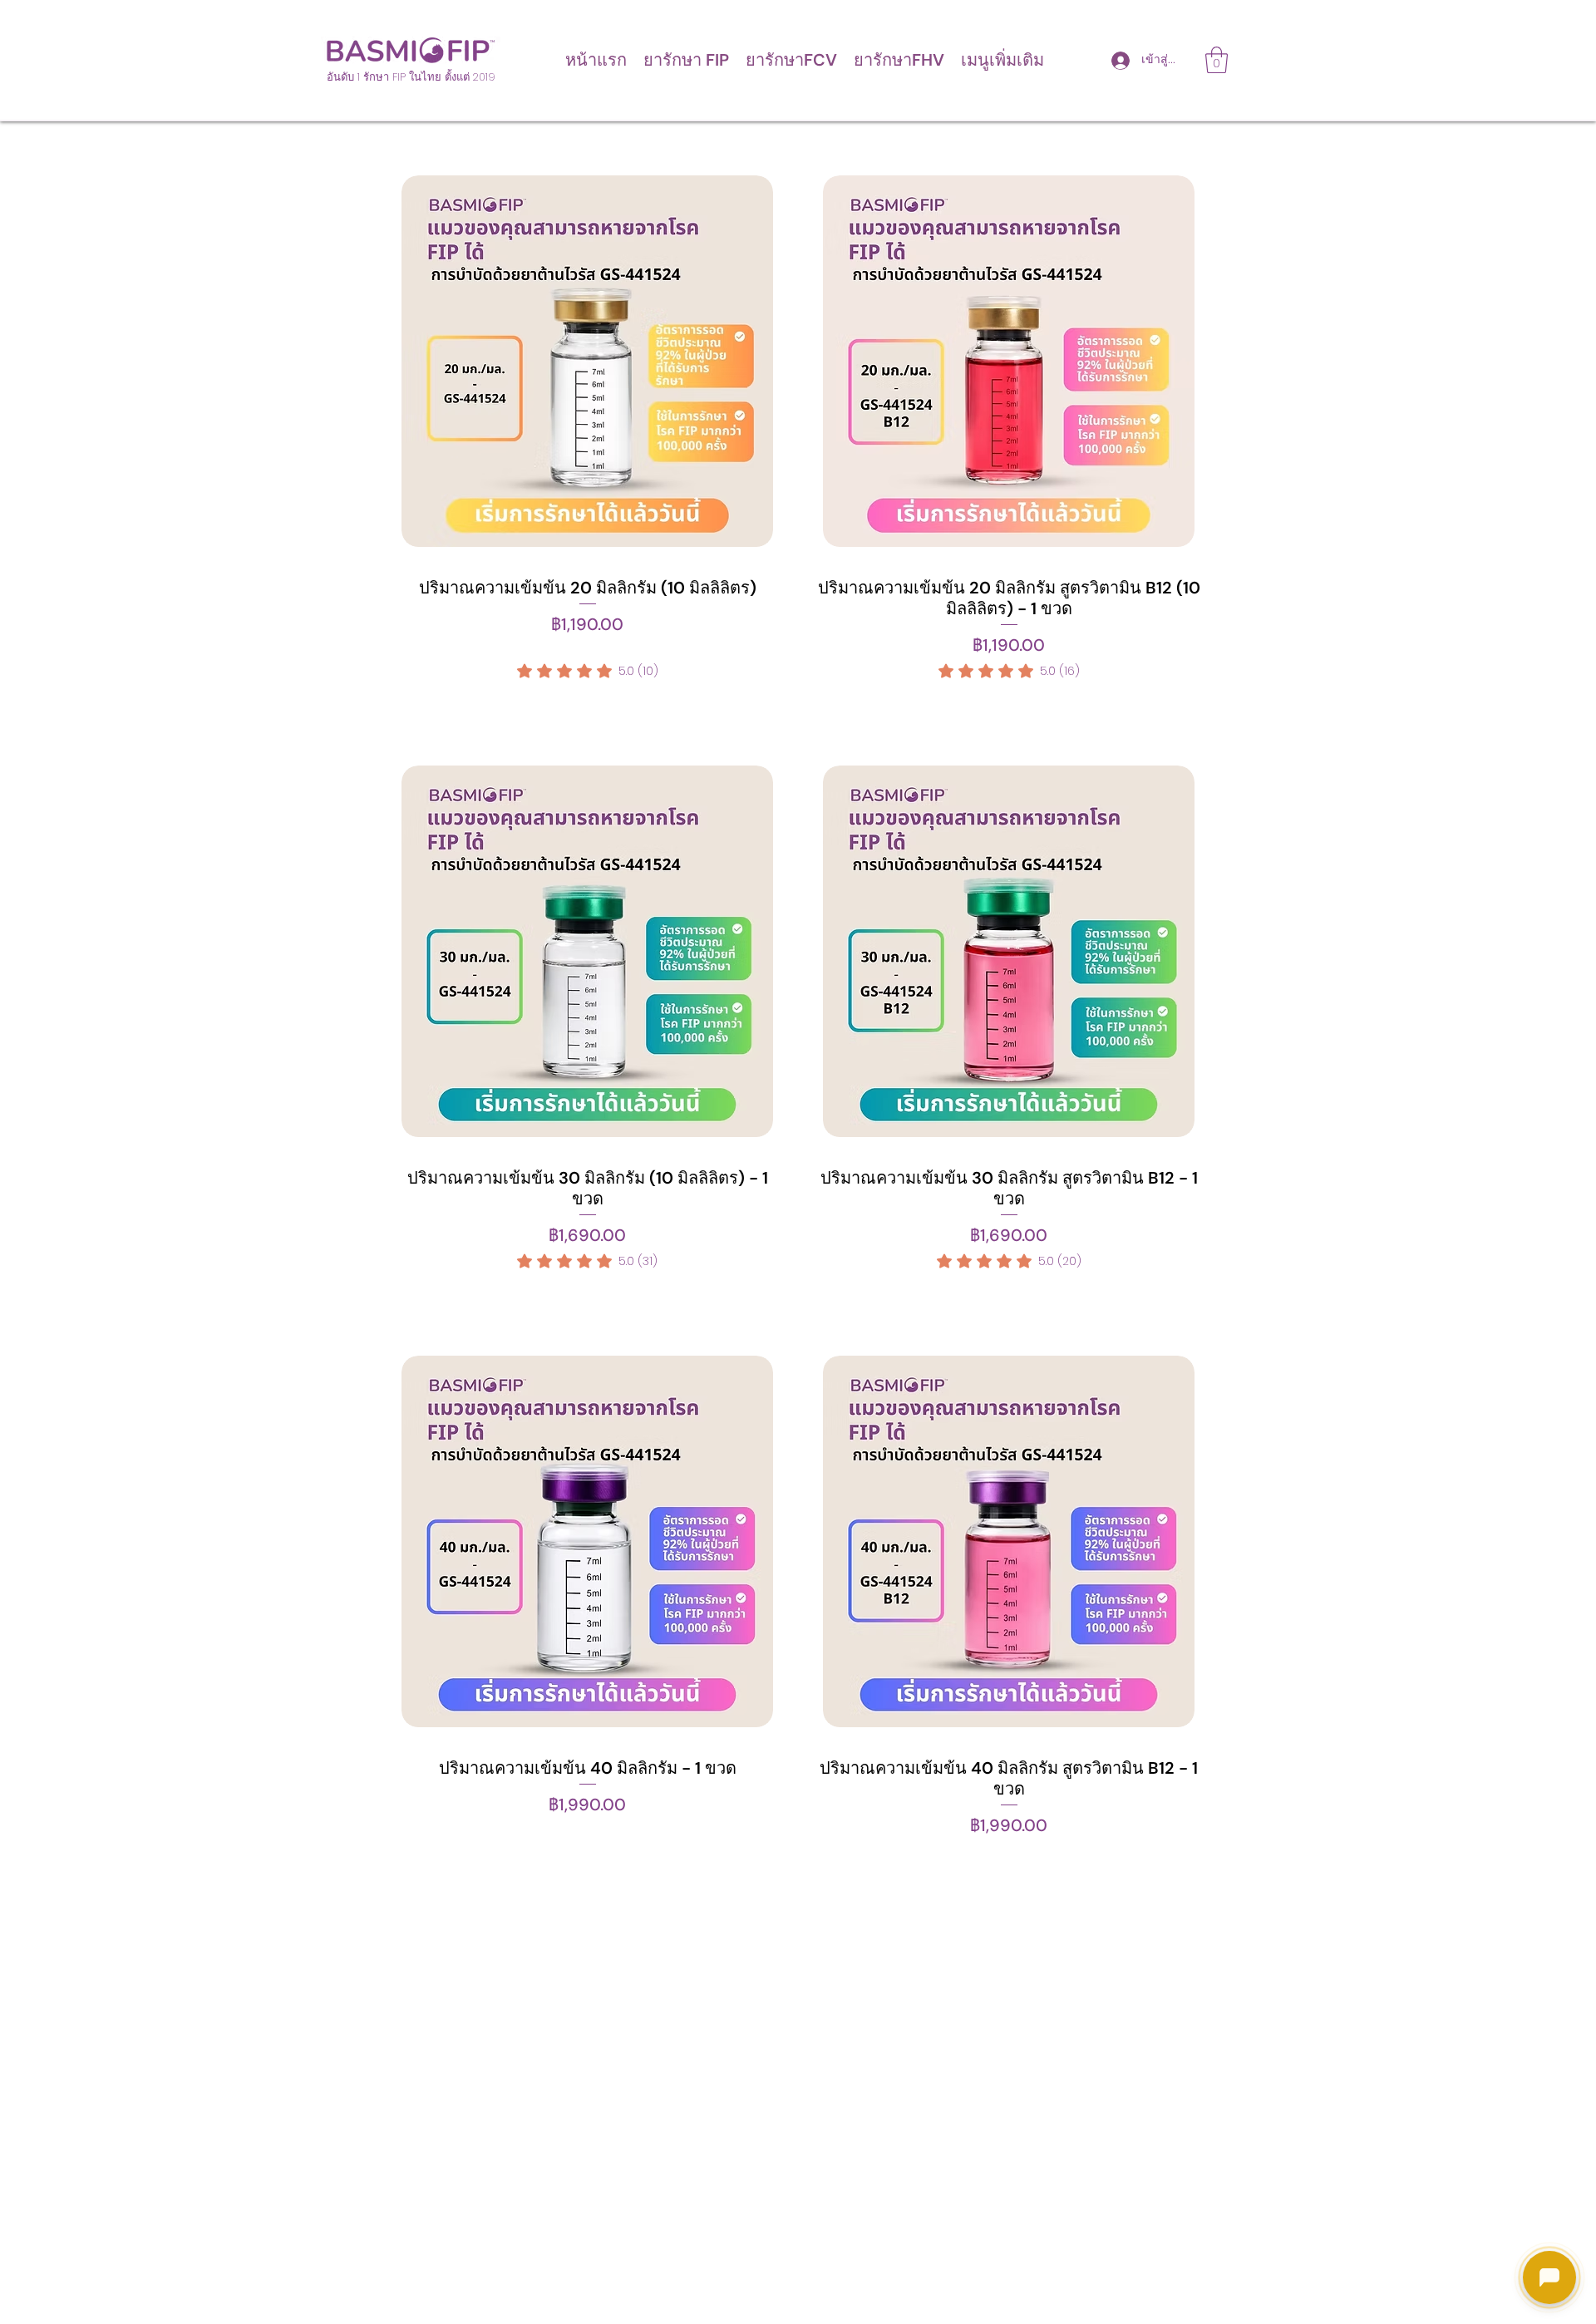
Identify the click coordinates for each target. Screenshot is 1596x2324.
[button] (686, 60)
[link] (588, 671)
